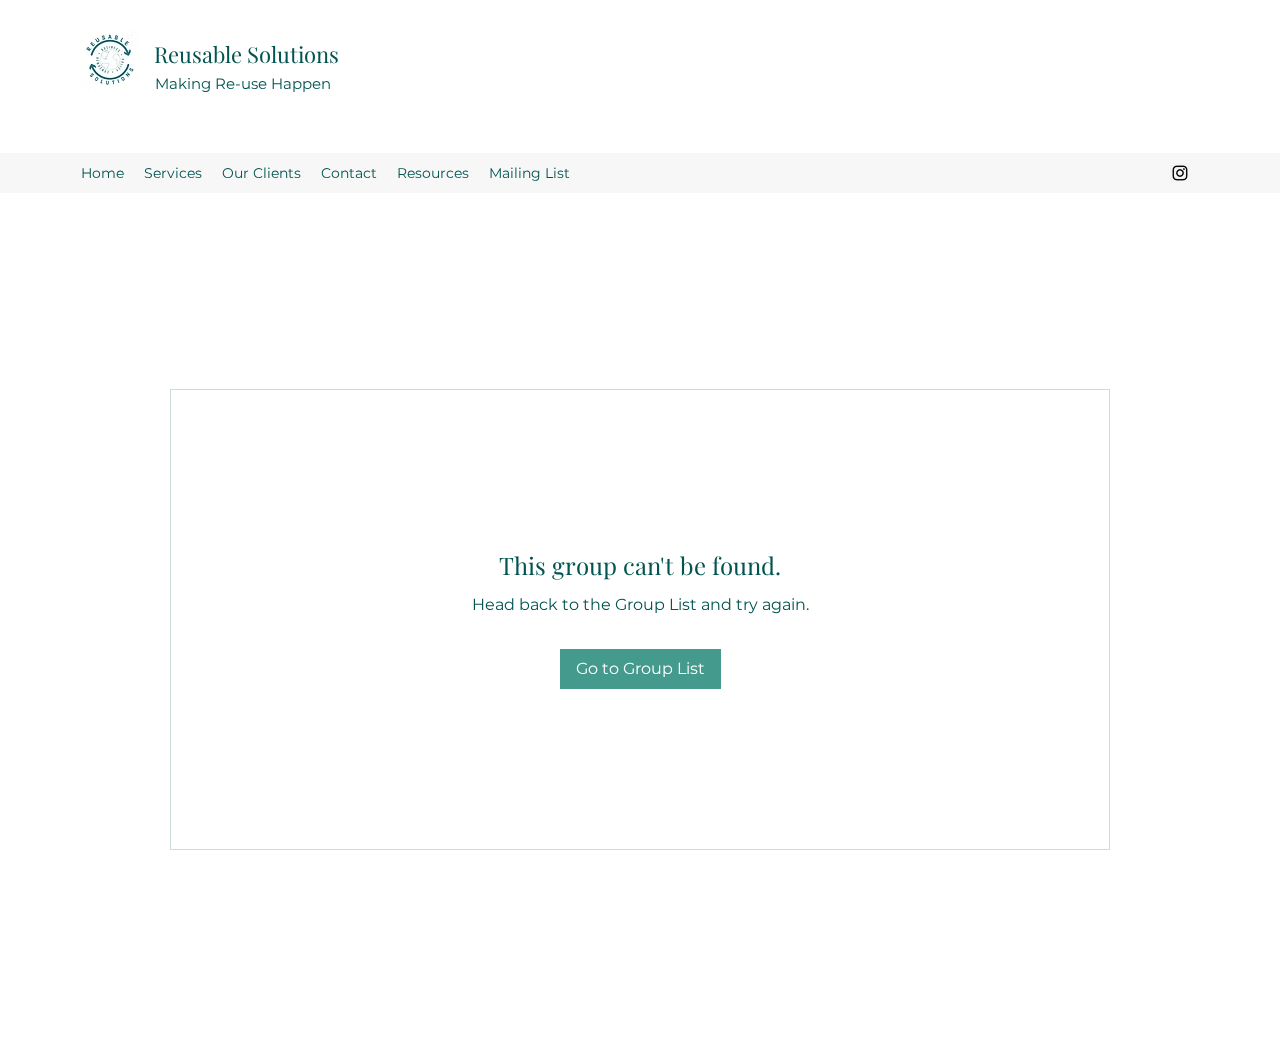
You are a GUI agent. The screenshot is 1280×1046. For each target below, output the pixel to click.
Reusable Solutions (246, 54)
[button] (433, 173)
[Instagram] (1180, 173)
